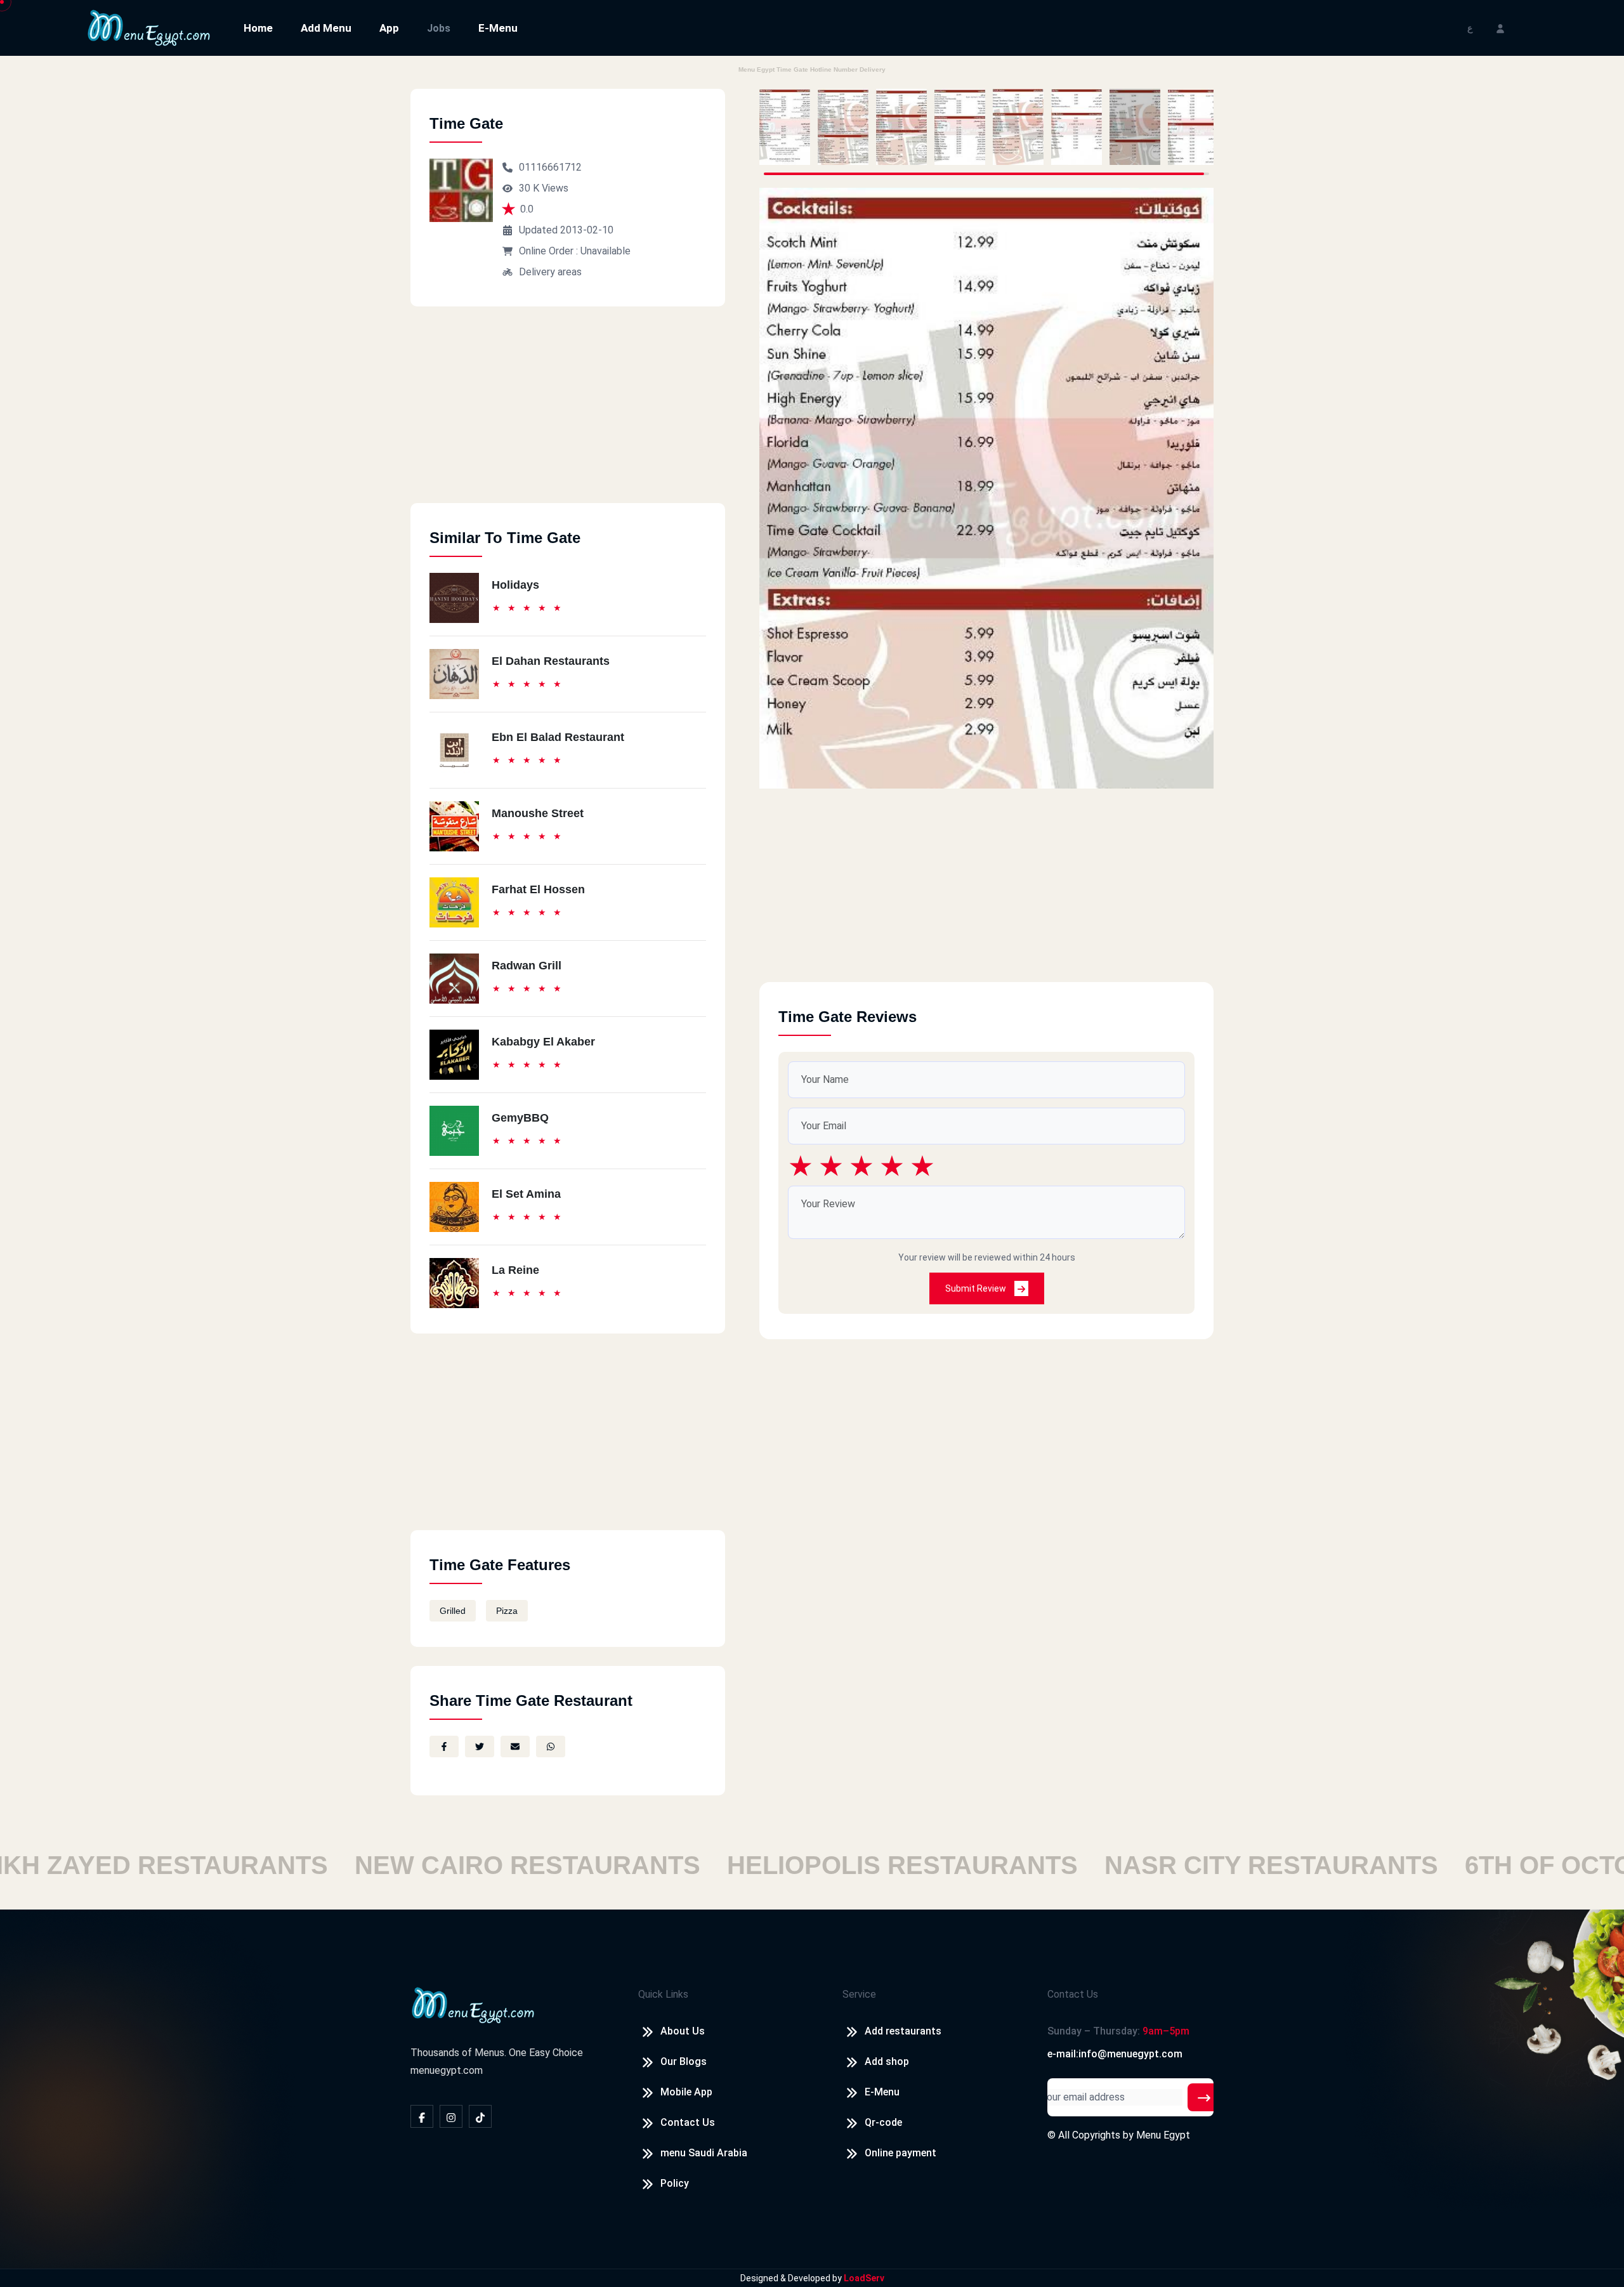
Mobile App (686, 2092)
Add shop (887, 2061)
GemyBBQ (520, 1118)
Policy (675, 2183)
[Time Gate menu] (785, 127)
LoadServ (864, 2278)
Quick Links (663, 1994)
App (389, 28)
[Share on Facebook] (444, 1746)
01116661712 (550, 167)
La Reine (515, 1270)
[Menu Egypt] (149, 27)
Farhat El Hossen (538, 889)
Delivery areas (550, 272)
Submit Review (977, 1288)
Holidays (515, 585)
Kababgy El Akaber (543, 1042)
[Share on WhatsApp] (551, 1746)
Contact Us (688, 2122)
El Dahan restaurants (551, 661)
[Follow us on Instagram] (451, 2116)
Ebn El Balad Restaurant (558, 737)
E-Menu (498, 28)
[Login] (1500, 28)
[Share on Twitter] (480, 1746)
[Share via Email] (515, 1746)
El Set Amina (526, 1194)
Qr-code (883, 2122)
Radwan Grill (527, 966)
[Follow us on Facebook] (422, 2116)
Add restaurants (903, 2031)
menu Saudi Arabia (704, 2153)
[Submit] (1204, 2097)
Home (258, 28)
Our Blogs (684, 2061)
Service (859, 1994)
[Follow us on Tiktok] (480, 2116)
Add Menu (326, 28)
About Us (683, 2031)
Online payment (900, 2153)
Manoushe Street (538, 813)
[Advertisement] (568, 414)
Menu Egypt (1163, 2135)
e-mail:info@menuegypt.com (1115, 2054)
